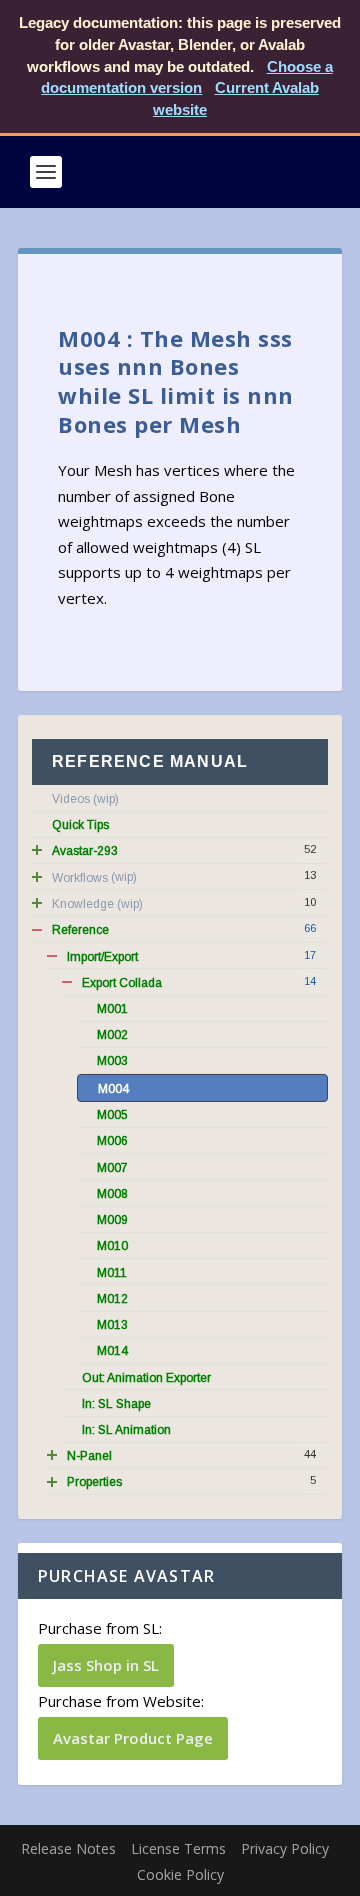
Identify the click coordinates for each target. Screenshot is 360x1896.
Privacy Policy (285, 1848)
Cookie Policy (180, 1874)
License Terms (178, 1848)
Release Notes (68, 1848)
